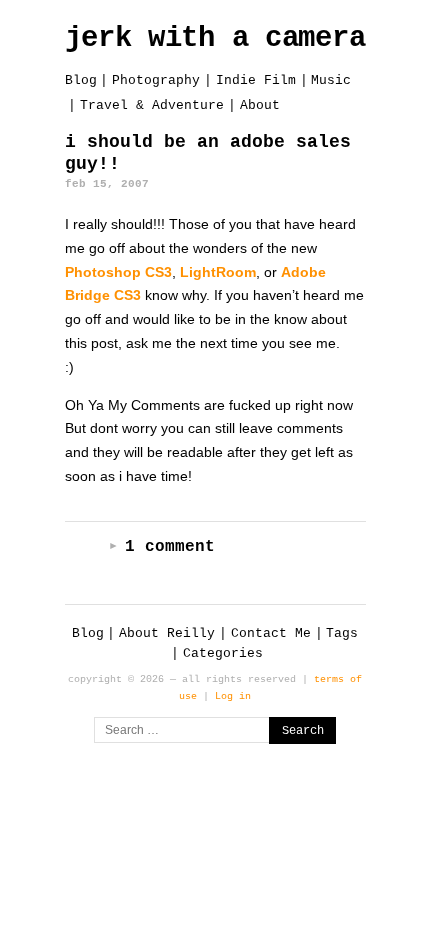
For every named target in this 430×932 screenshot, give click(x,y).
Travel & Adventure (152, 105)
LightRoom (218, 272)
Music (331, 80)
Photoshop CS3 (118, 272)
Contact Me (271, 633)
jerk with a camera (215, 38)
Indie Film (256, 80)
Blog (81, 80)
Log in (233, 696)
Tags (342, 633)
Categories (223, 653)
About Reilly (167, 633)
